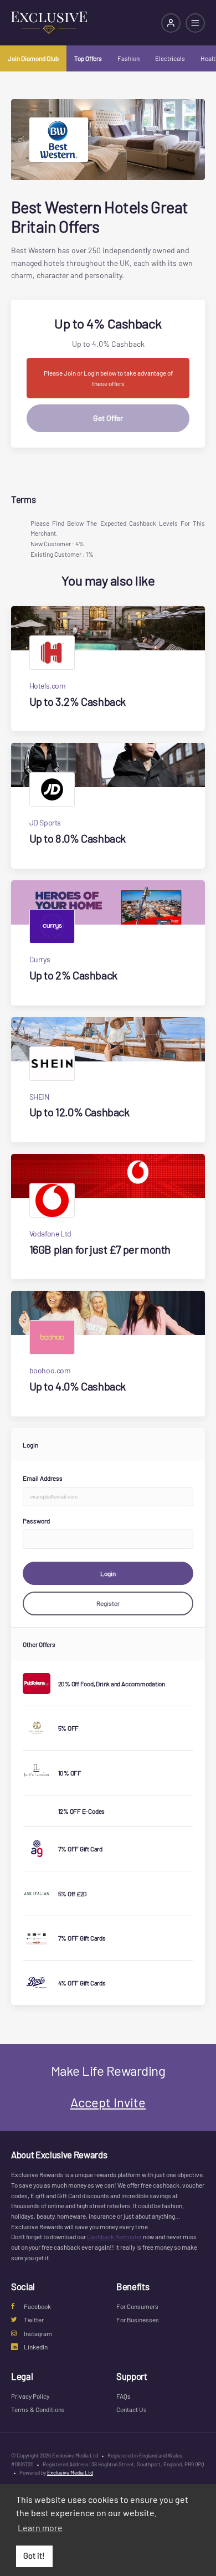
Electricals (170, 58)
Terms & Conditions (38, 2409)
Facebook (37, 2306)
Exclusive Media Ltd (70, 2472)
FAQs (124, 2396)
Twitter (34, 2320)
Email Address (43, 1478)
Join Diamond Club (33, 58)
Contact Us (132, 2409)
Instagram (38, 2333)
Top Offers (88, 58)
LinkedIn (36, 2347)
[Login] (171, 23)
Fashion (128, 58)
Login (108, 1573)
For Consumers (137, 2306)
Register (108, 1603)
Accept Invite (108, 2102)
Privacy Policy (30, 2396)
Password (36, 1521)
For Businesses (138, 2320)
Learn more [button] (40, 2528)
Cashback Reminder (114, 2236)
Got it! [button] (34, 2556)
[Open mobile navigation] (195, 23)
